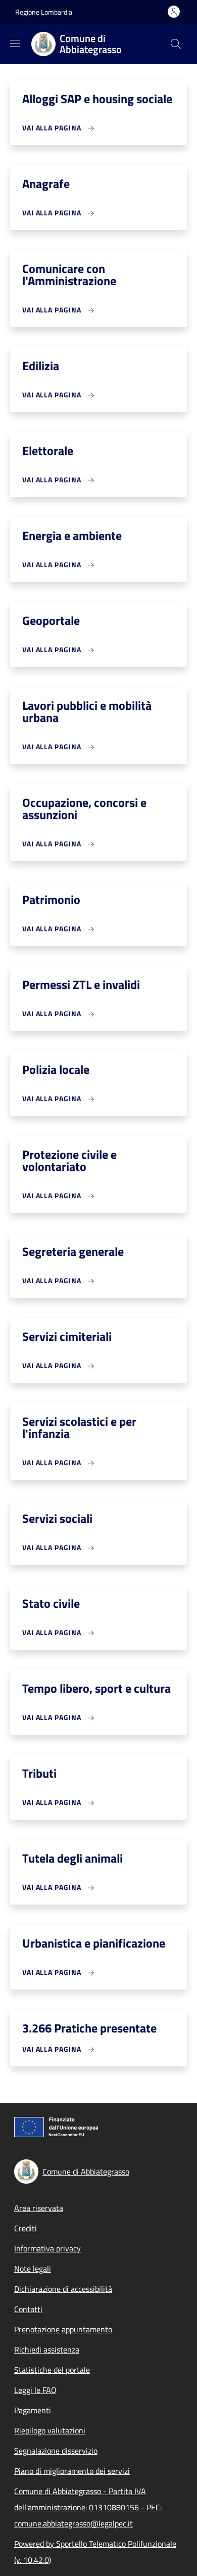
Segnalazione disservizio (56, 2451)
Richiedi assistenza (47, 2349)
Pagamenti (33, 2410)
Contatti (28, 2309)
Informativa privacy (47, 2248)
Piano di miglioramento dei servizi (72, 2471)
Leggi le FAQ (35, 2390)
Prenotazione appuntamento (63, 2329)
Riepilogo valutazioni (50, 2430)
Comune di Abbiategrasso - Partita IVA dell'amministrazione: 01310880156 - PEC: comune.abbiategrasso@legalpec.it (88, 2507)
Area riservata (39, 2208)
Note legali (33, 2269)
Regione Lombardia (44, 12)
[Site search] (176, 44)
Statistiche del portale (52, 2370)
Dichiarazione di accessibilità (63, 2289)
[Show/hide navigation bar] (15, 43)
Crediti (26, 2228)
